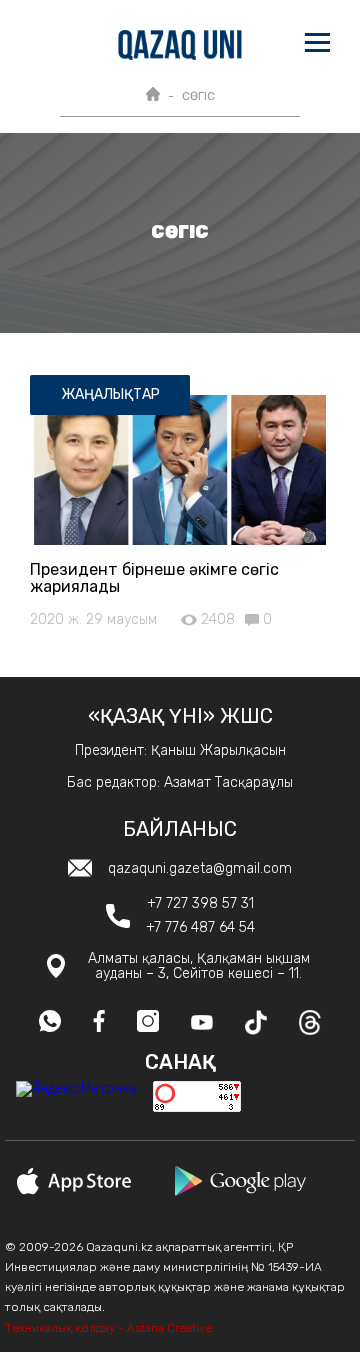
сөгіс (198, 96)
